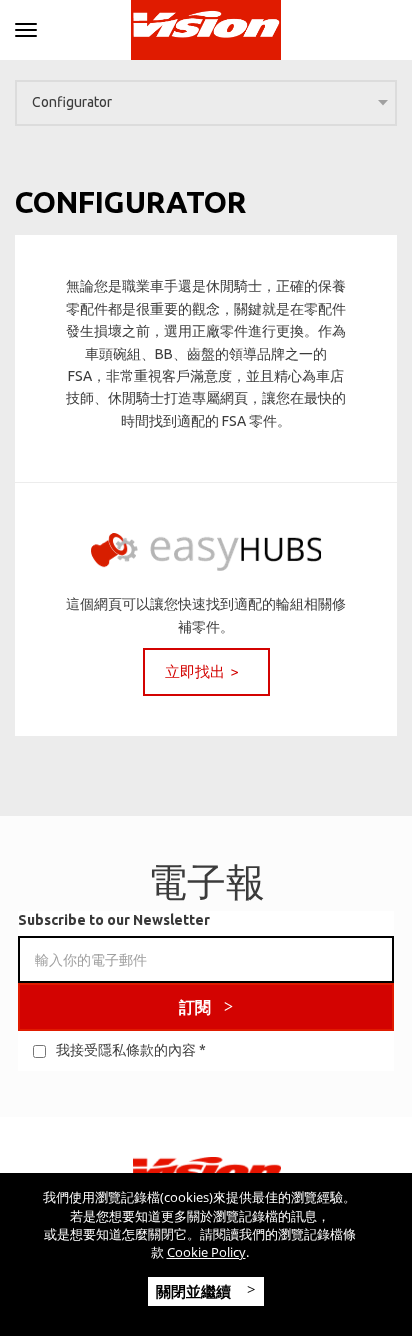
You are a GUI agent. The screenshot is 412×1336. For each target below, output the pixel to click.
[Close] (26, 26)
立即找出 (195, 671)
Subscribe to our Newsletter (114, 920)
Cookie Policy (206, 1252)
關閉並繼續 (195, 1291)
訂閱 (195, 1007)
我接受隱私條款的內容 (126, 1050)
